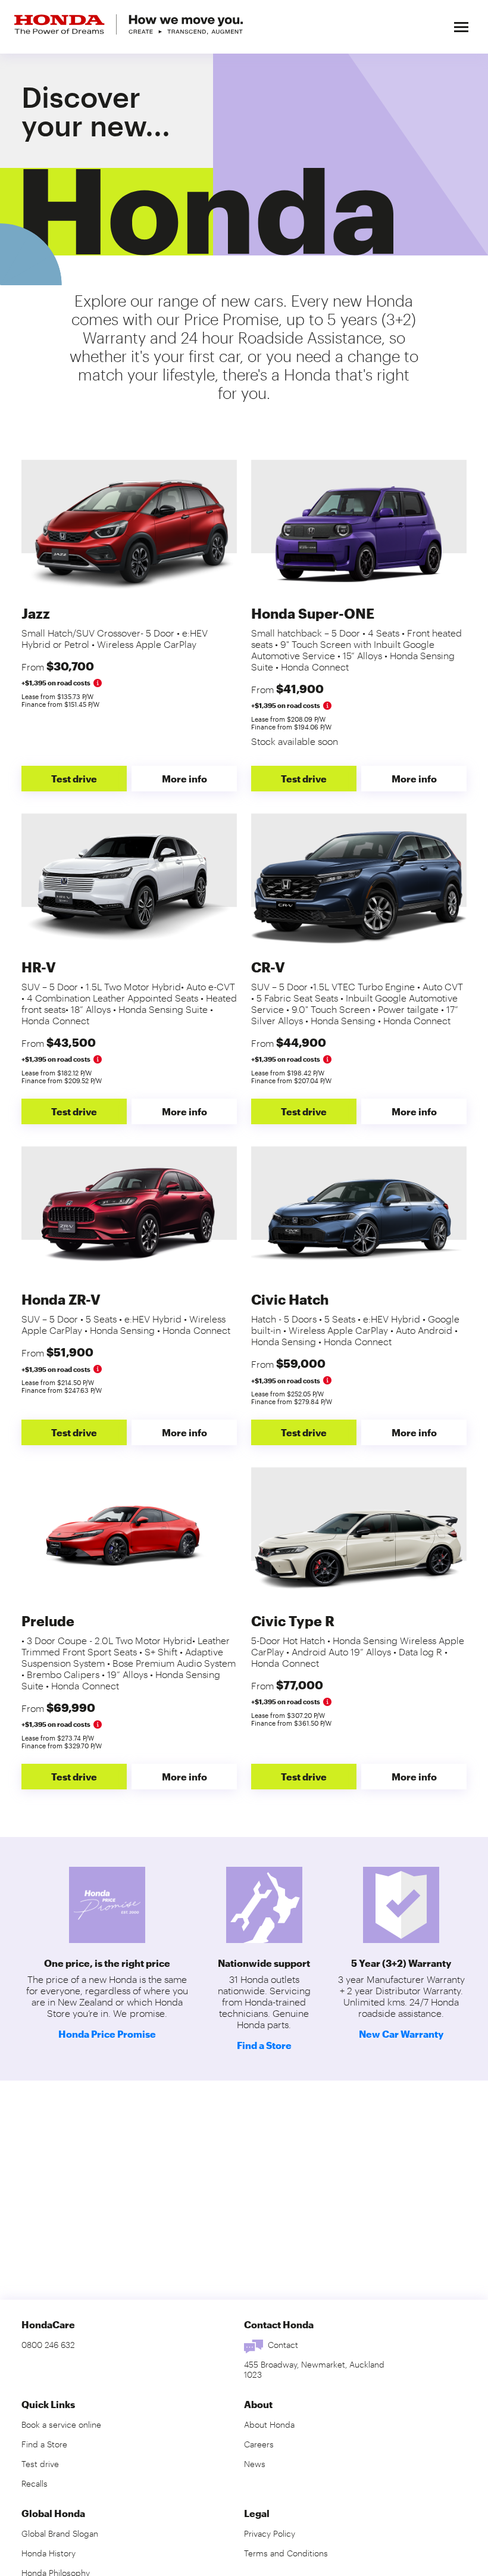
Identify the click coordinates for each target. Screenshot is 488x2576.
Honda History (49, 2553)
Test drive (74, 779)
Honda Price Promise (107, 2034)
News (255, 2464)
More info (184, 779)
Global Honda (53, 2513)
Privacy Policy (270, 2533)
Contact (283, 2345)
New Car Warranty (401, 2034)
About (258, 2404)
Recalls (35, 2483)
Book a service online (61, 2424)
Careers (259, 2444)
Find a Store (264, 2045)
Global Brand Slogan (60, 2533)
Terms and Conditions (286, 2553)
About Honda (269, 2424)
